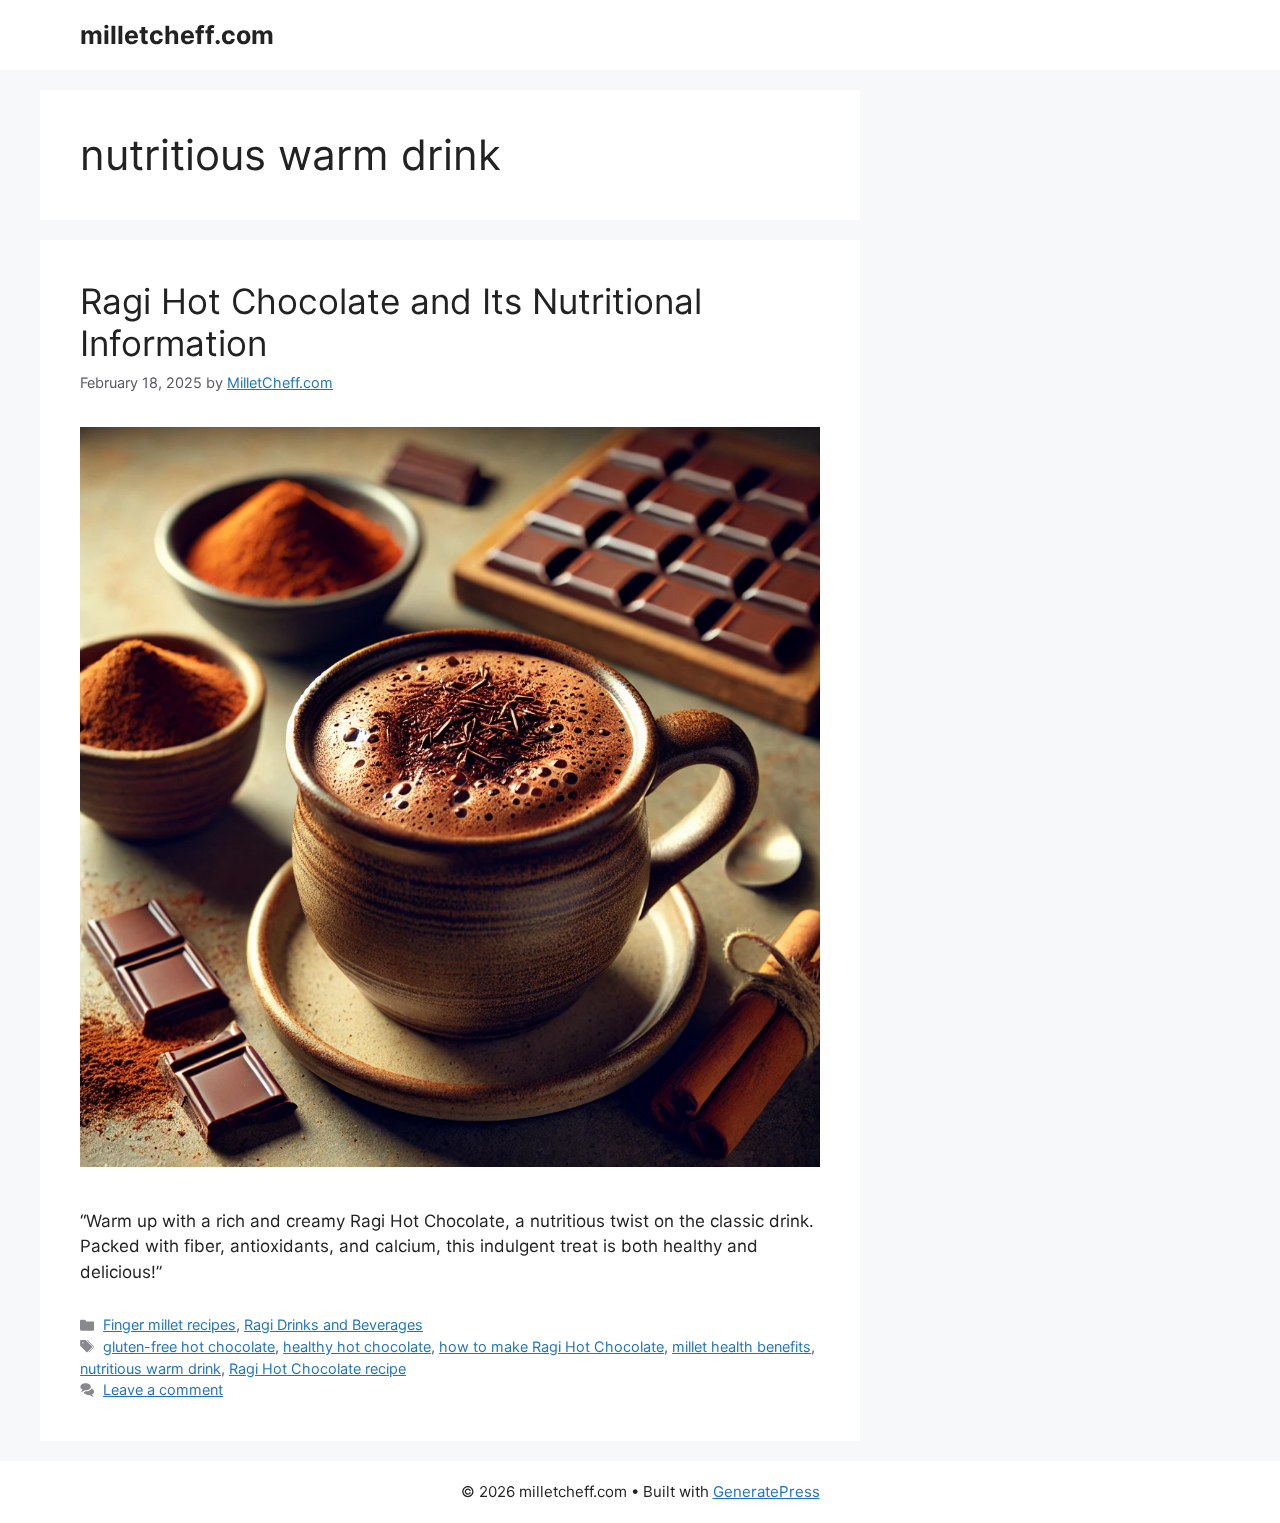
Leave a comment (163, 1389)
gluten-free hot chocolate (189, 1346)
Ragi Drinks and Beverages (333, 1324)
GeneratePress (766, 1491)
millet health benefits (741, 1346)
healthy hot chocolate (357, 1346)
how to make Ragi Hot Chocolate (551, 1346)
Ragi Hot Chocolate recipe (317, 1368)
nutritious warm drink (150, 1368)
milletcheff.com (177, 35)
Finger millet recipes (169, 1324)
